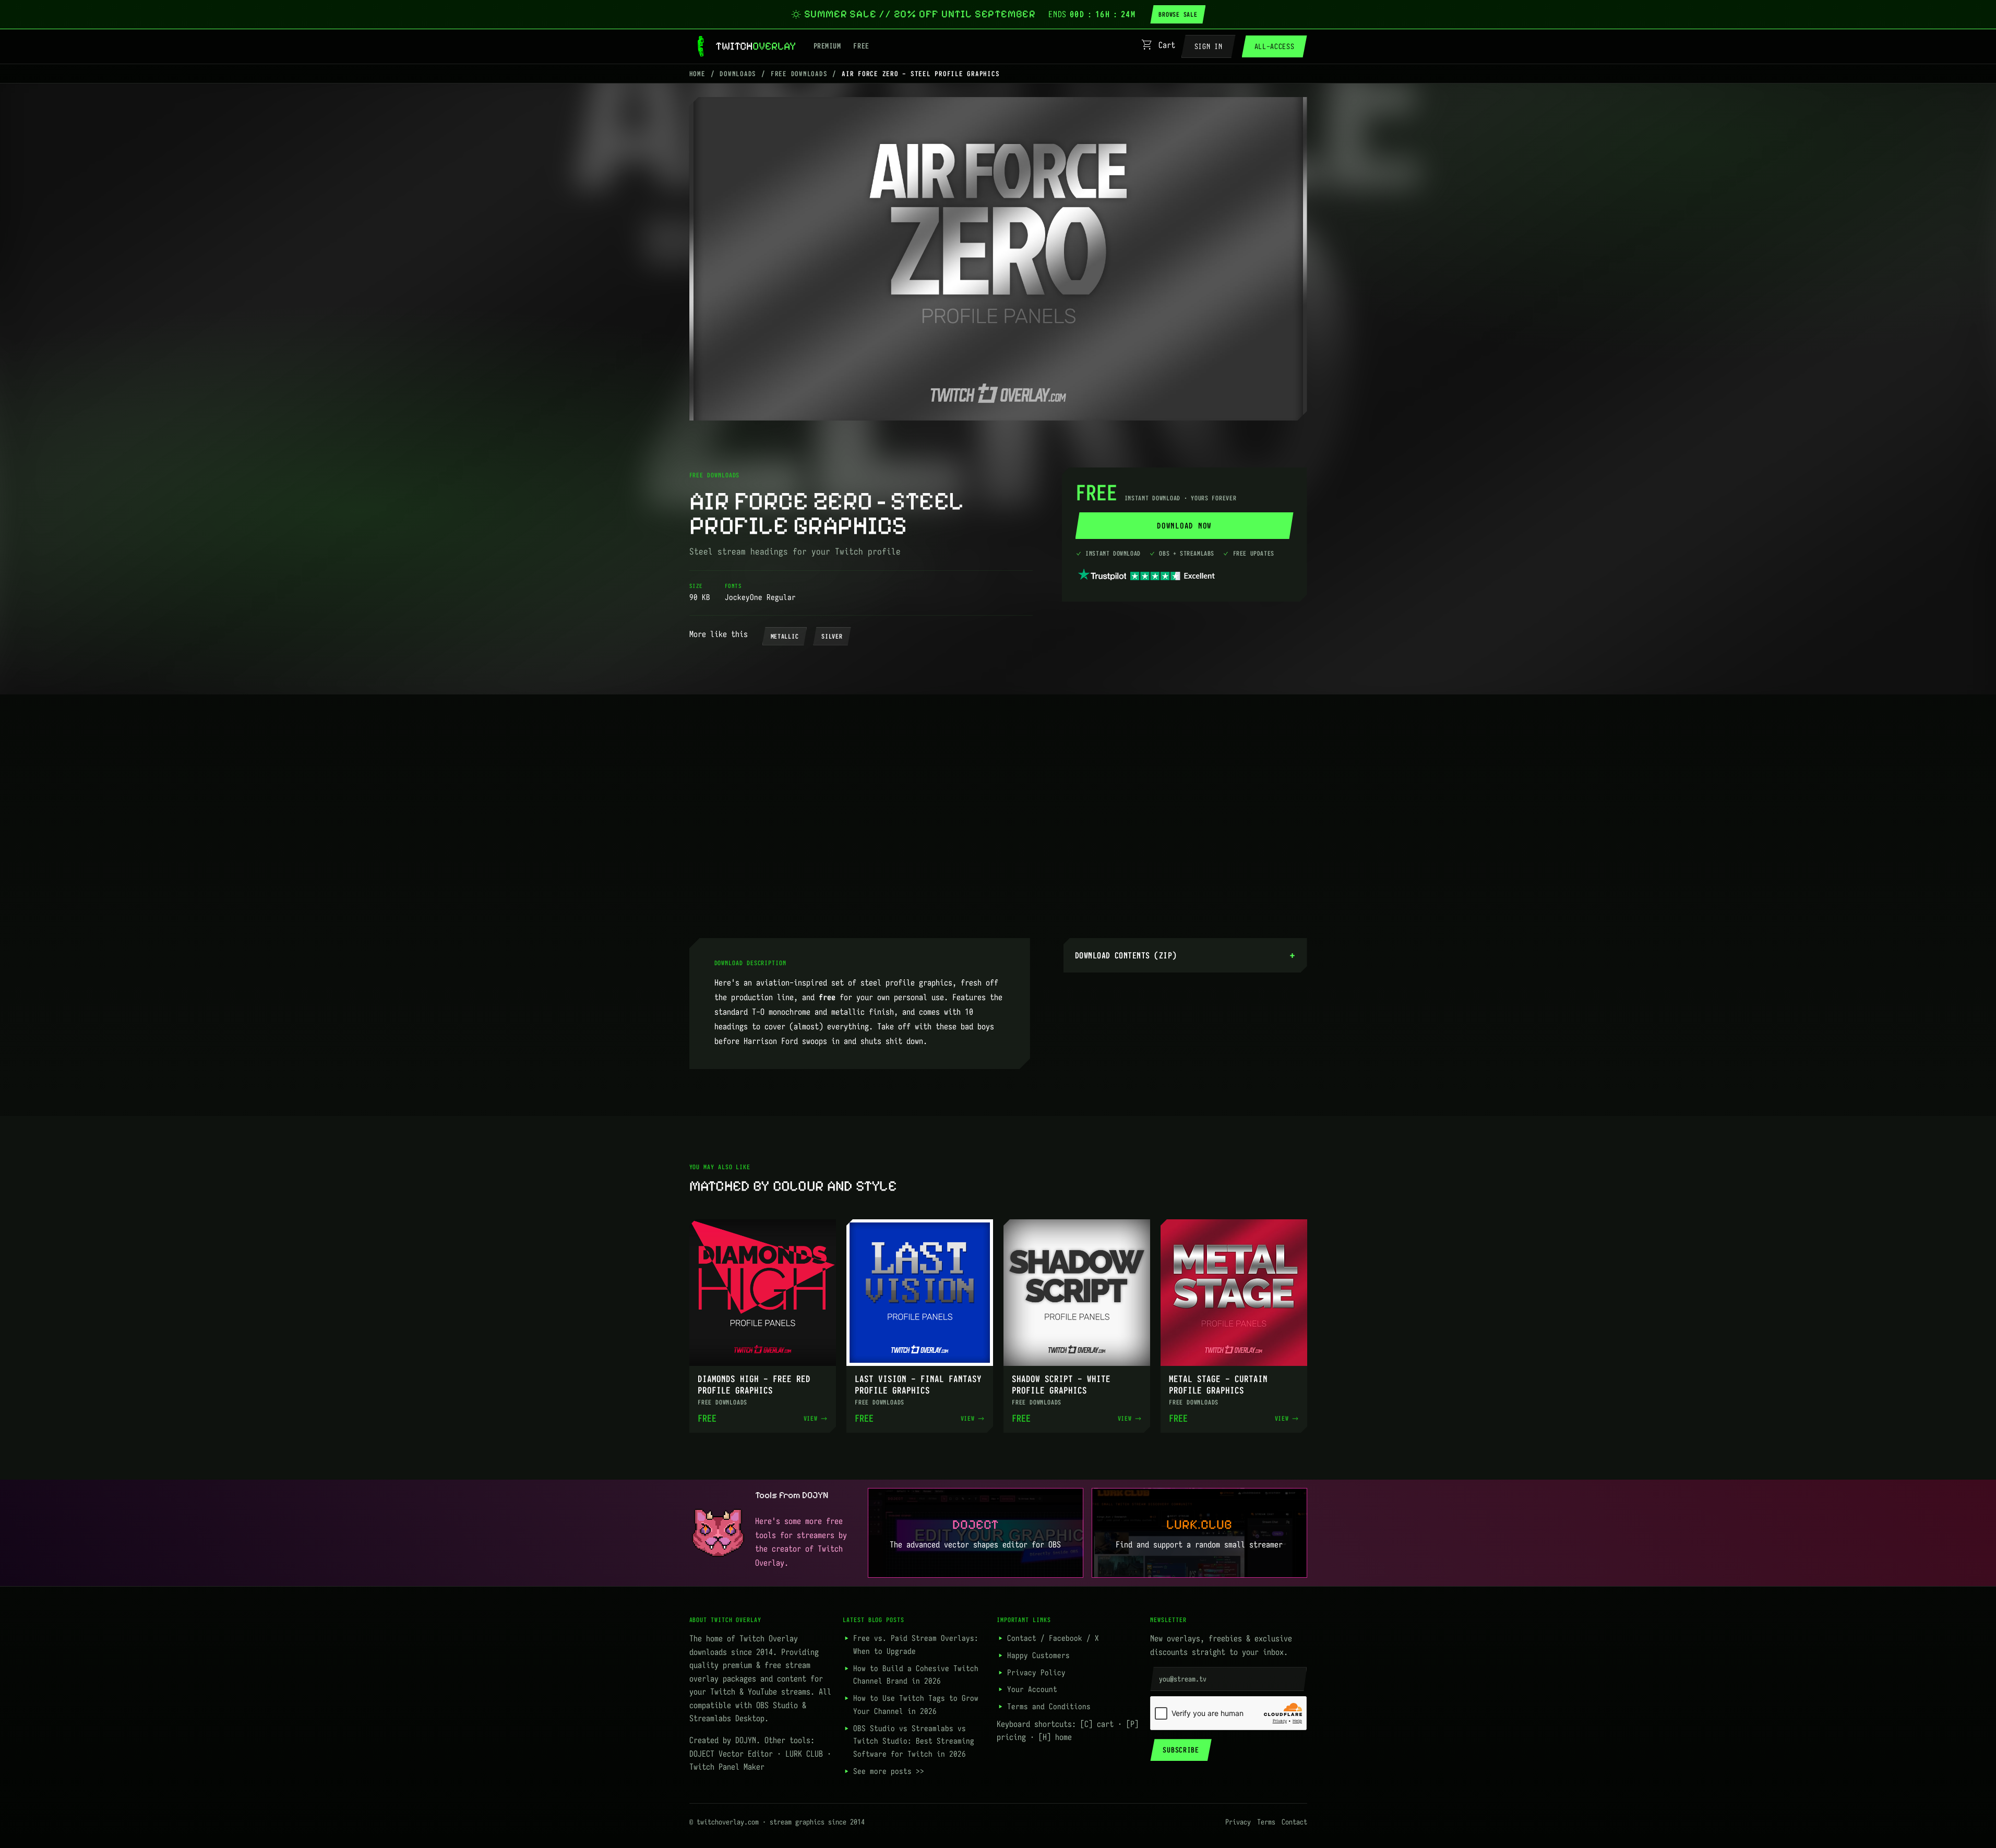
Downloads (738, 74)
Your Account (1032, 1689)
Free (861, 46)
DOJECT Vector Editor (731, 1754)
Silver (832, 636)
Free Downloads (799, 74)
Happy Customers (1038, 1655)
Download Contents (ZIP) (1126, 955)
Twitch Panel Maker (727, 1767)
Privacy (1238, 1822)
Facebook (1066, 1638)
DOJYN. (748, 1740)
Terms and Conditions (1049, 1706)
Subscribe (1181, 1750)
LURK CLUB (804, 1754)
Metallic (785, 636)
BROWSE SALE (1178, 14)
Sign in (1209, 46)
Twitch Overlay (769, 1638)
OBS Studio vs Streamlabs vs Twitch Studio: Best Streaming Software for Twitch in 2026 (914, 1741)
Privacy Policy (1036, 1672)
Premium (827, 46)
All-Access (1275, 46)
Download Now (1184, 526)
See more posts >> (889, 1771)
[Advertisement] (998, 814)
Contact (1022, 1638)
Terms (1266, 1822)
